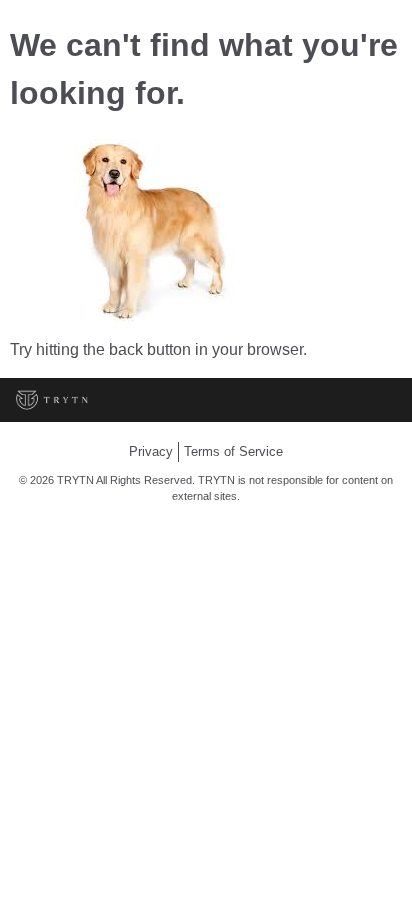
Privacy (151, 451)
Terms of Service (233, 451)
